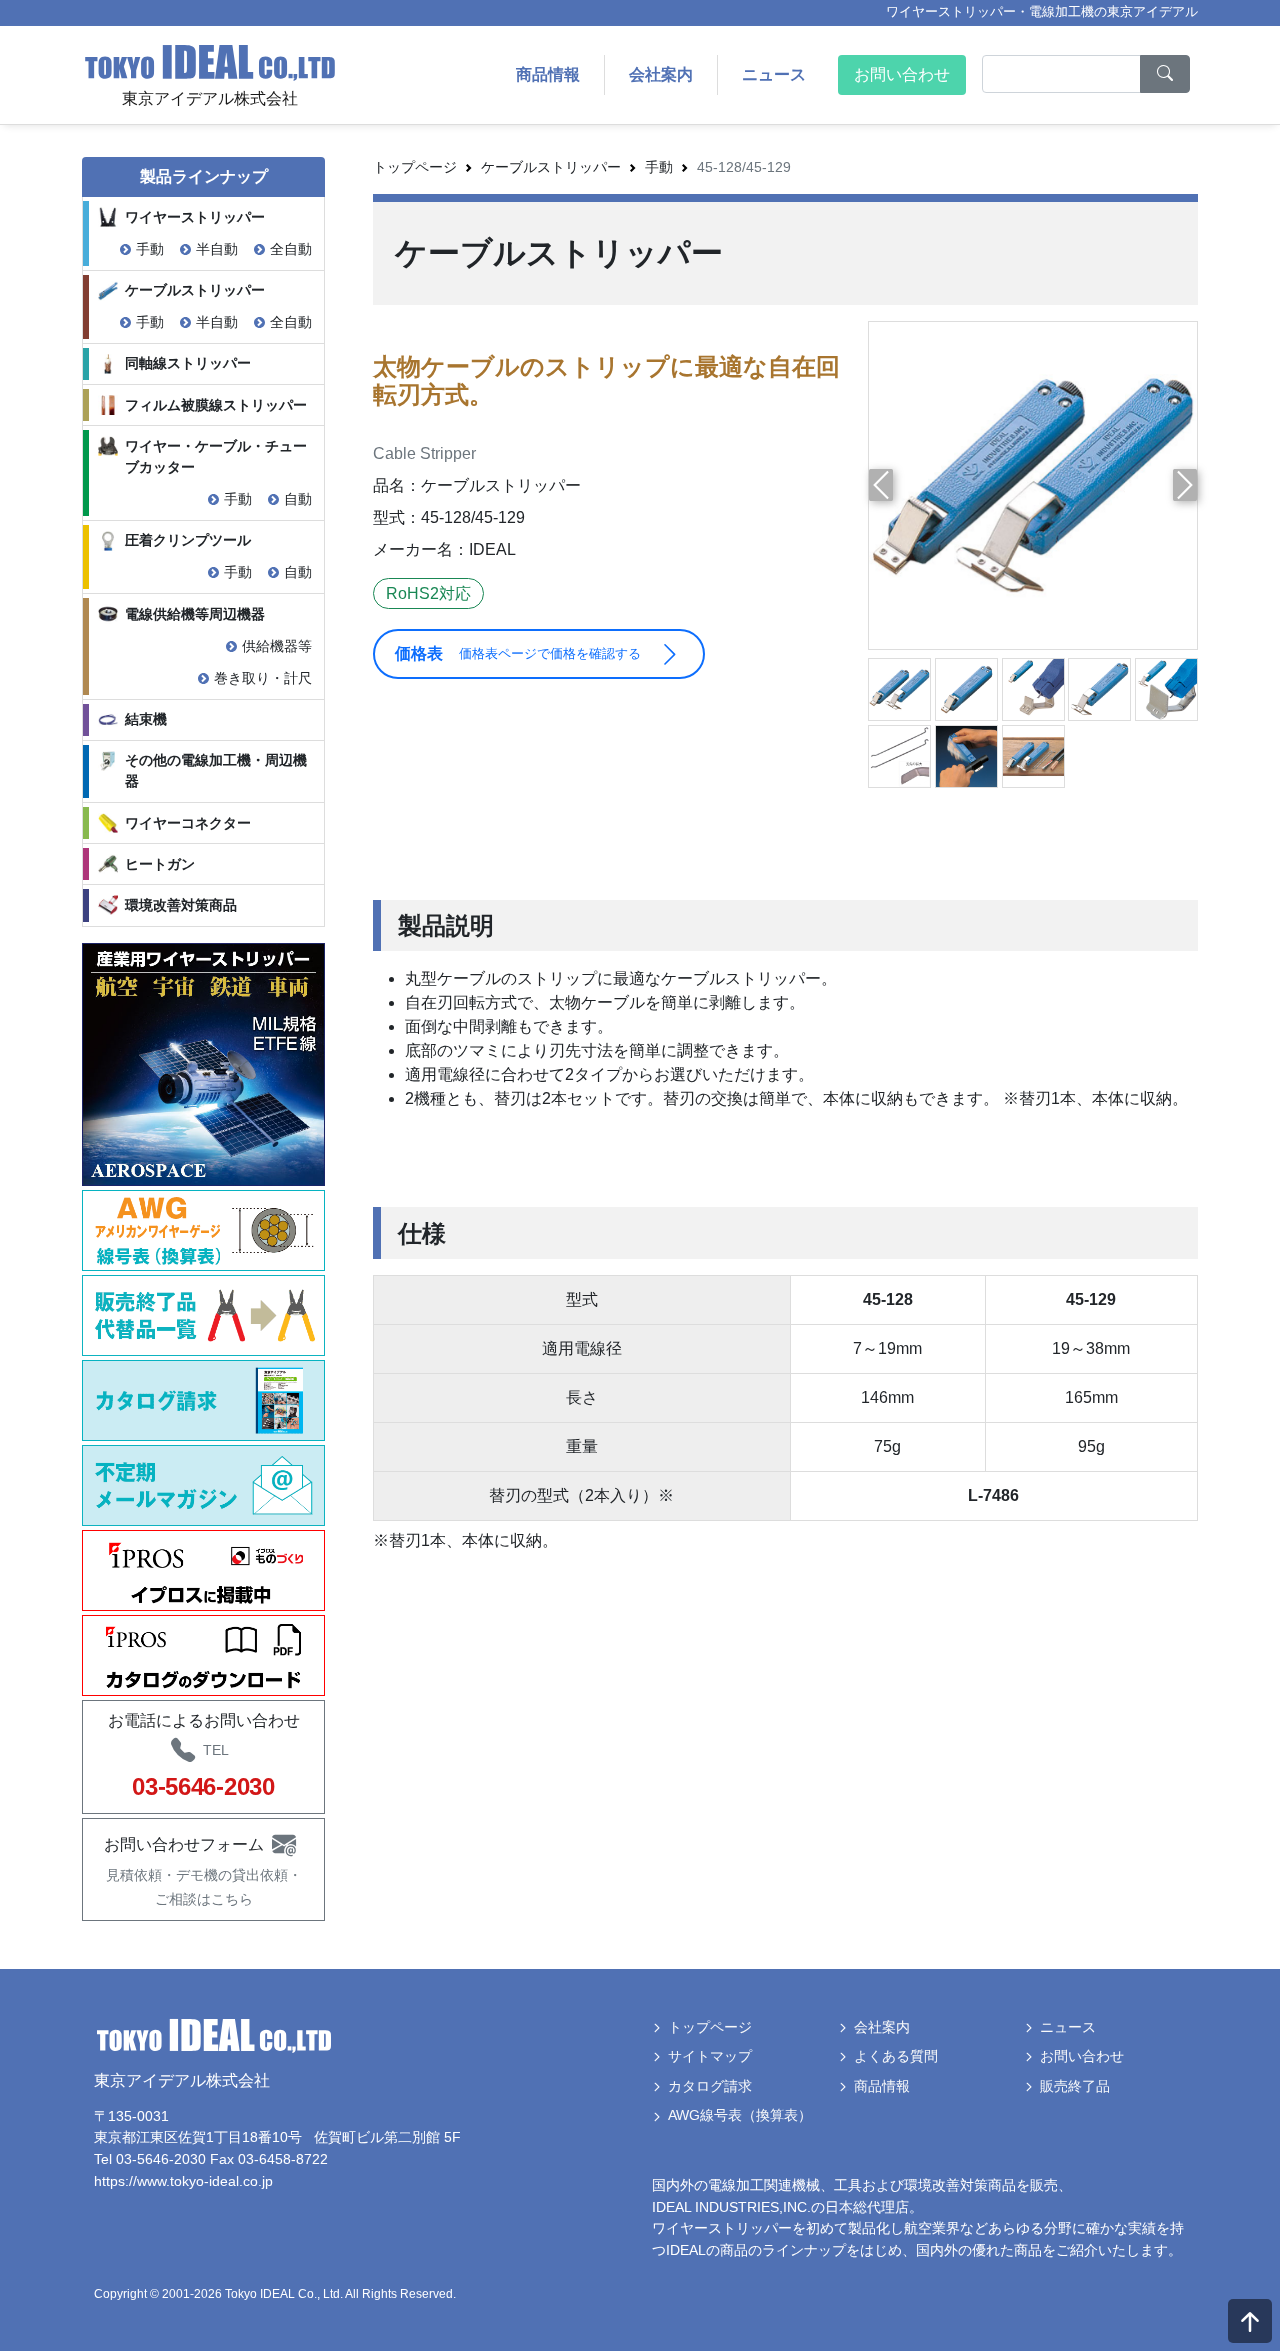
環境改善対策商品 (181, 905)
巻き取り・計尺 (263, 678)
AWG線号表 (740, 2115)
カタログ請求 (710, 2086)
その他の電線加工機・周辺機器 (216, 770)
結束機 (146, 719)
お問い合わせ (902, 74)
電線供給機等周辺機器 (195, 614)
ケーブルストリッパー (195, 290)
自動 (298, 499)
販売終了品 (1075, 2086)
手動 (150, 249)
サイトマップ (710, 2056)
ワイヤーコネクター (188, 823)
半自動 (217, 249)
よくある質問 (896, 2056)
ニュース (774, 74)
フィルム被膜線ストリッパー (216, 405)
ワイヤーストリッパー (195, 217)
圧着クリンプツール (188, 540)
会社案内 (661, 74)
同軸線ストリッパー (188, 363)
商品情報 (548, 74)
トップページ (415, 167)
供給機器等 (277, 646)
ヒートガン (160, 864)
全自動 (291, 249)
